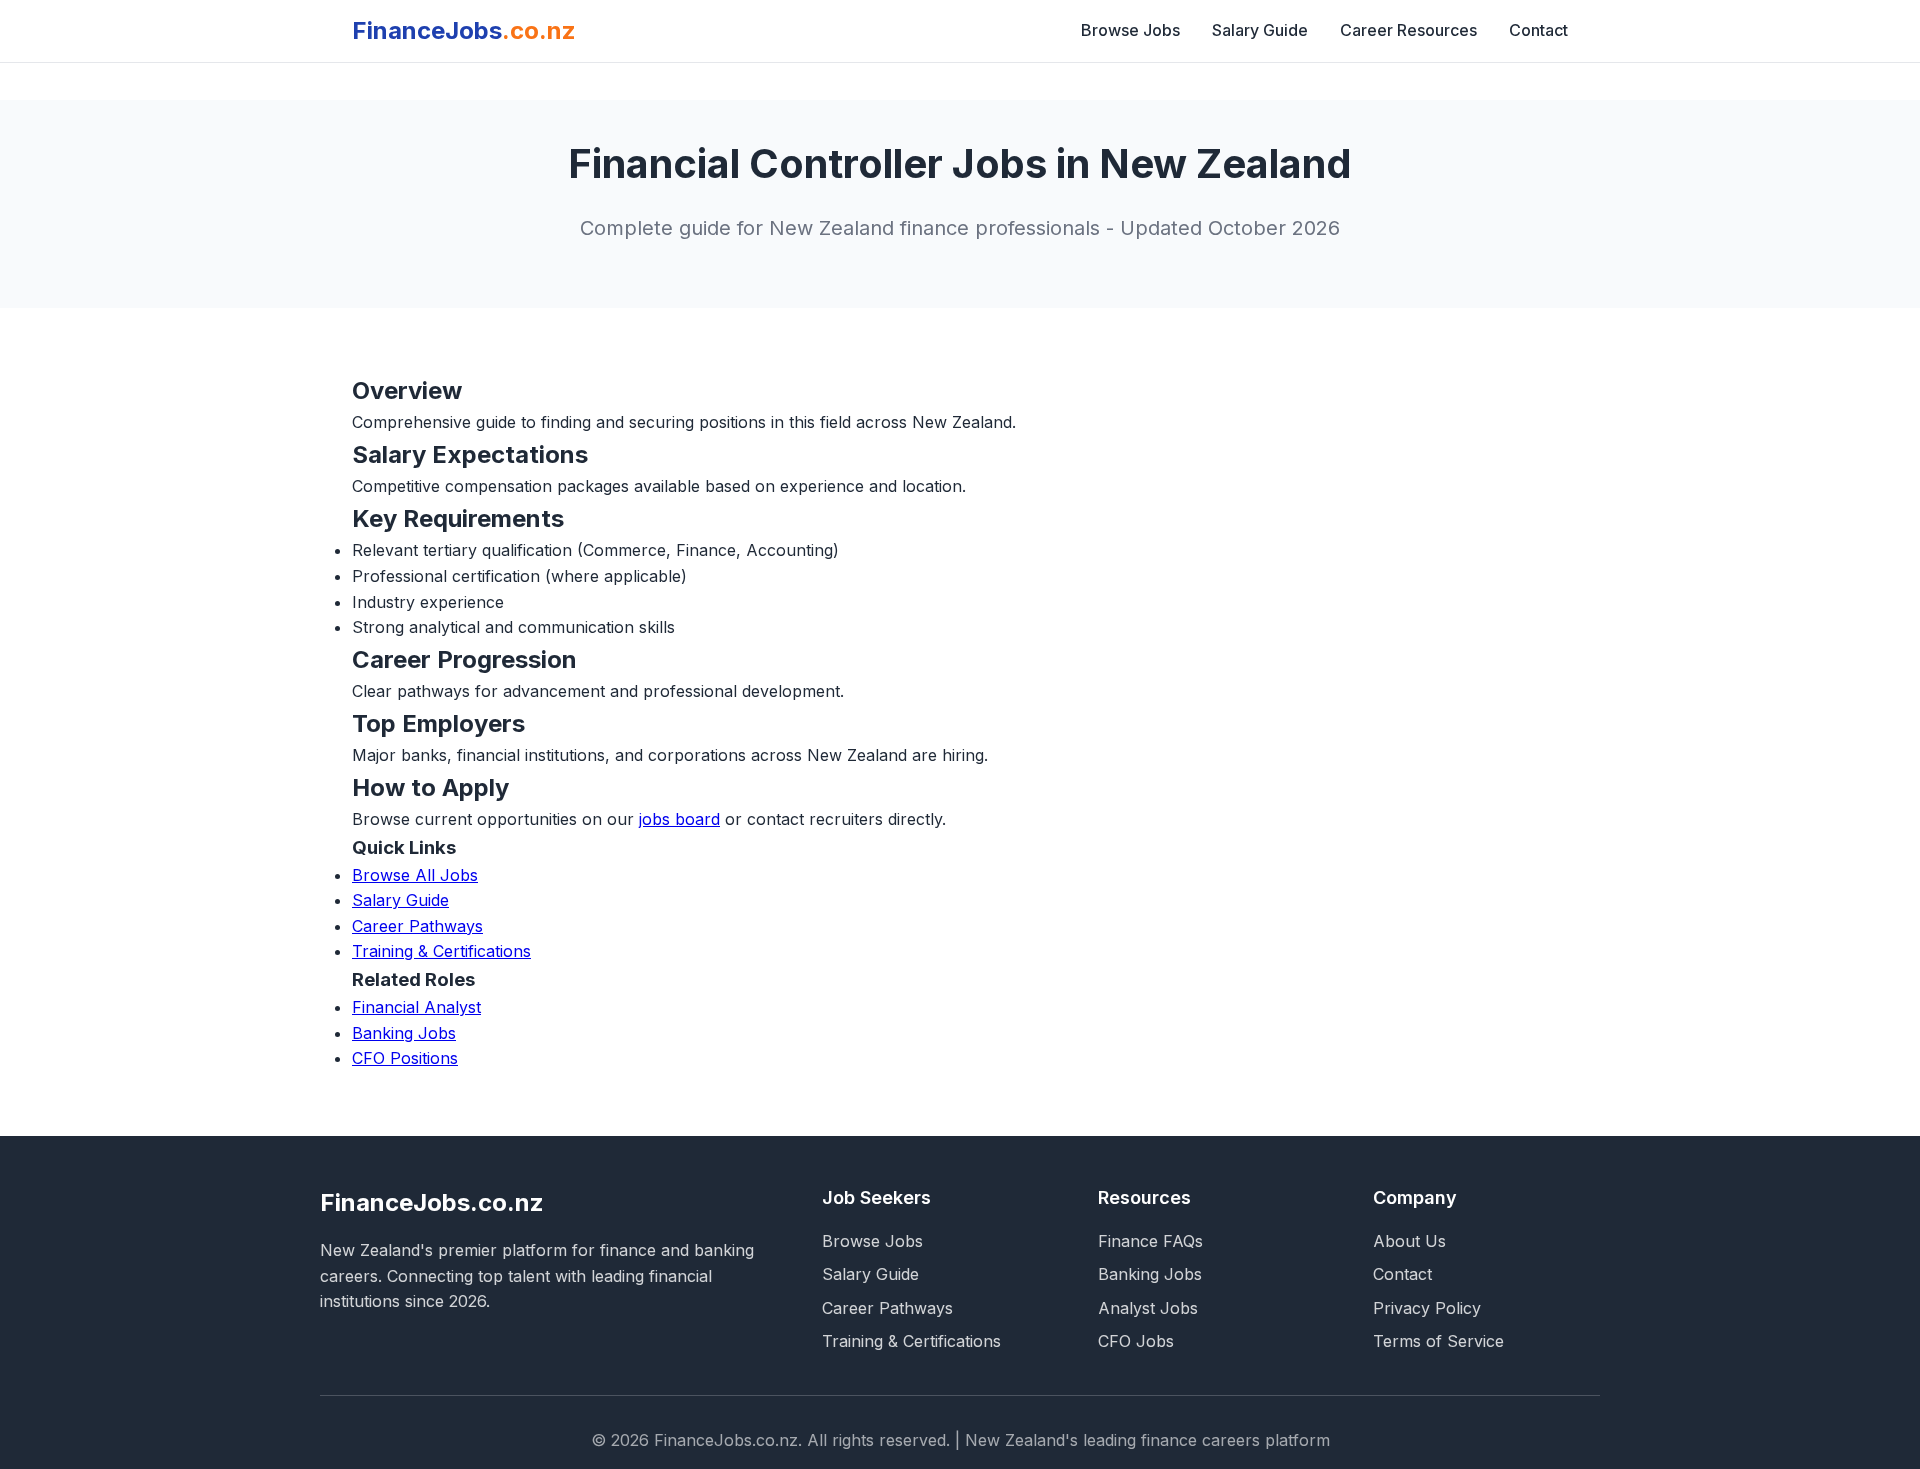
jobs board (679, 819)
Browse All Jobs (415, 875)
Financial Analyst (416, 1007)
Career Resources (1408, 30)
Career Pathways (417, 926)
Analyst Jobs (1148, 1308)
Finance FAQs (1150, 1241)
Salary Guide (1260, 30)
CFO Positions (405, 1058)
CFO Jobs (1136, 1341)
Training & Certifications (441, 951)
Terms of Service (1438, 1341)
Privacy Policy (1427, 1308)
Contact (1538, 30)
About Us (1409, 1241)
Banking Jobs (404, 1033)
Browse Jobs (1130, 30)
